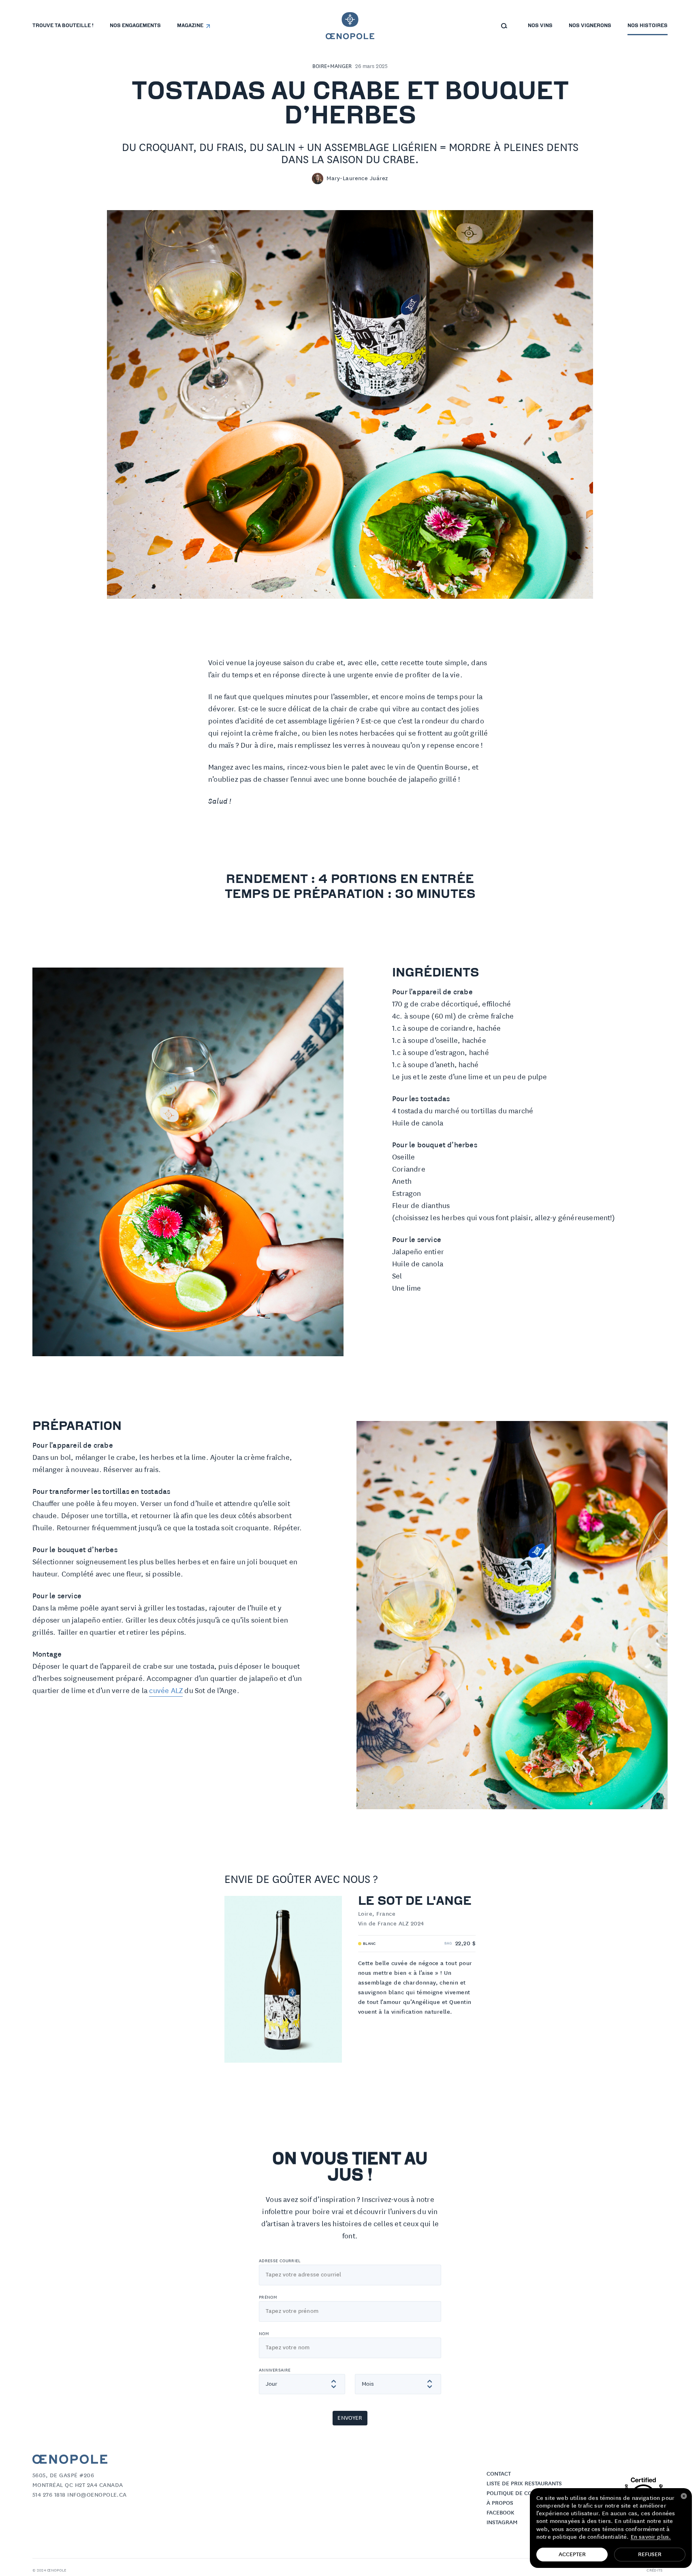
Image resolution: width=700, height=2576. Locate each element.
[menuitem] (63, 26)
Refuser (650, 2555)
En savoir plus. (651, 2537)
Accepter (572, 2555)
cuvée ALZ (166, 1691)
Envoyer (350, 2418)
